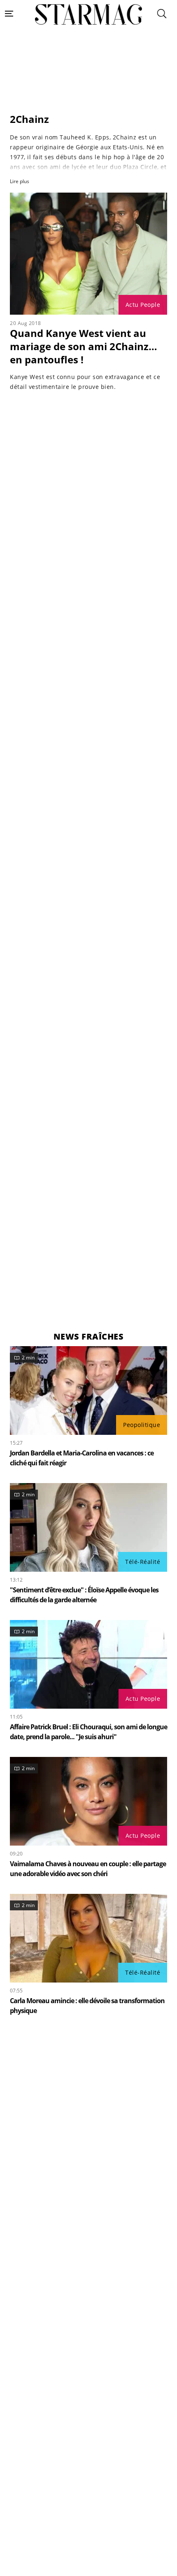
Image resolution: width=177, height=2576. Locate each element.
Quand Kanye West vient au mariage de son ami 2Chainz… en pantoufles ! (84, 346)
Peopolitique (142, 1425)
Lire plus (20, 181)
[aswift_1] (88, 90)
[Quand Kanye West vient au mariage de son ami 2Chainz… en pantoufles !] (88, 254)
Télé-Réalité (143, 1562)
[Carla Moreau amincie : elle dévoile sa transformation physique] (88, 1938)
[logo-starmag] (89, 15)
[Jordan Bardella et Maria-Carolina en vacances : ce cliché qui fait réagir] (88, 1390)
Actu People (143, 305)
